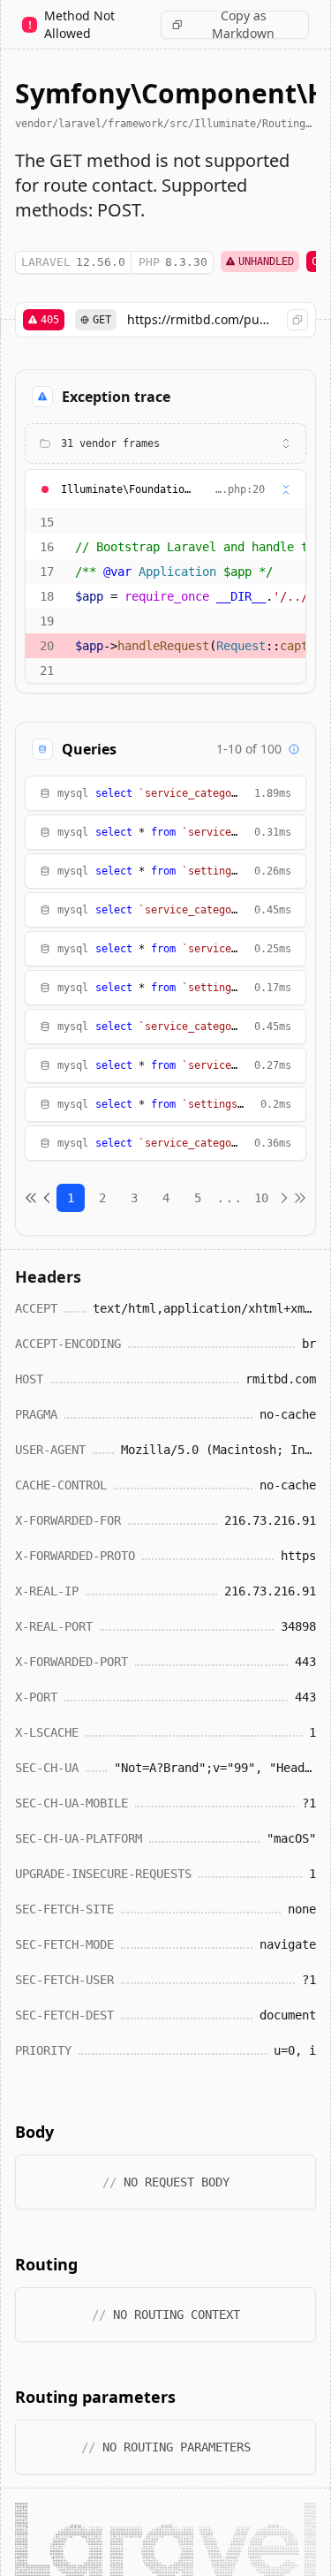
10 (261, 1198)
